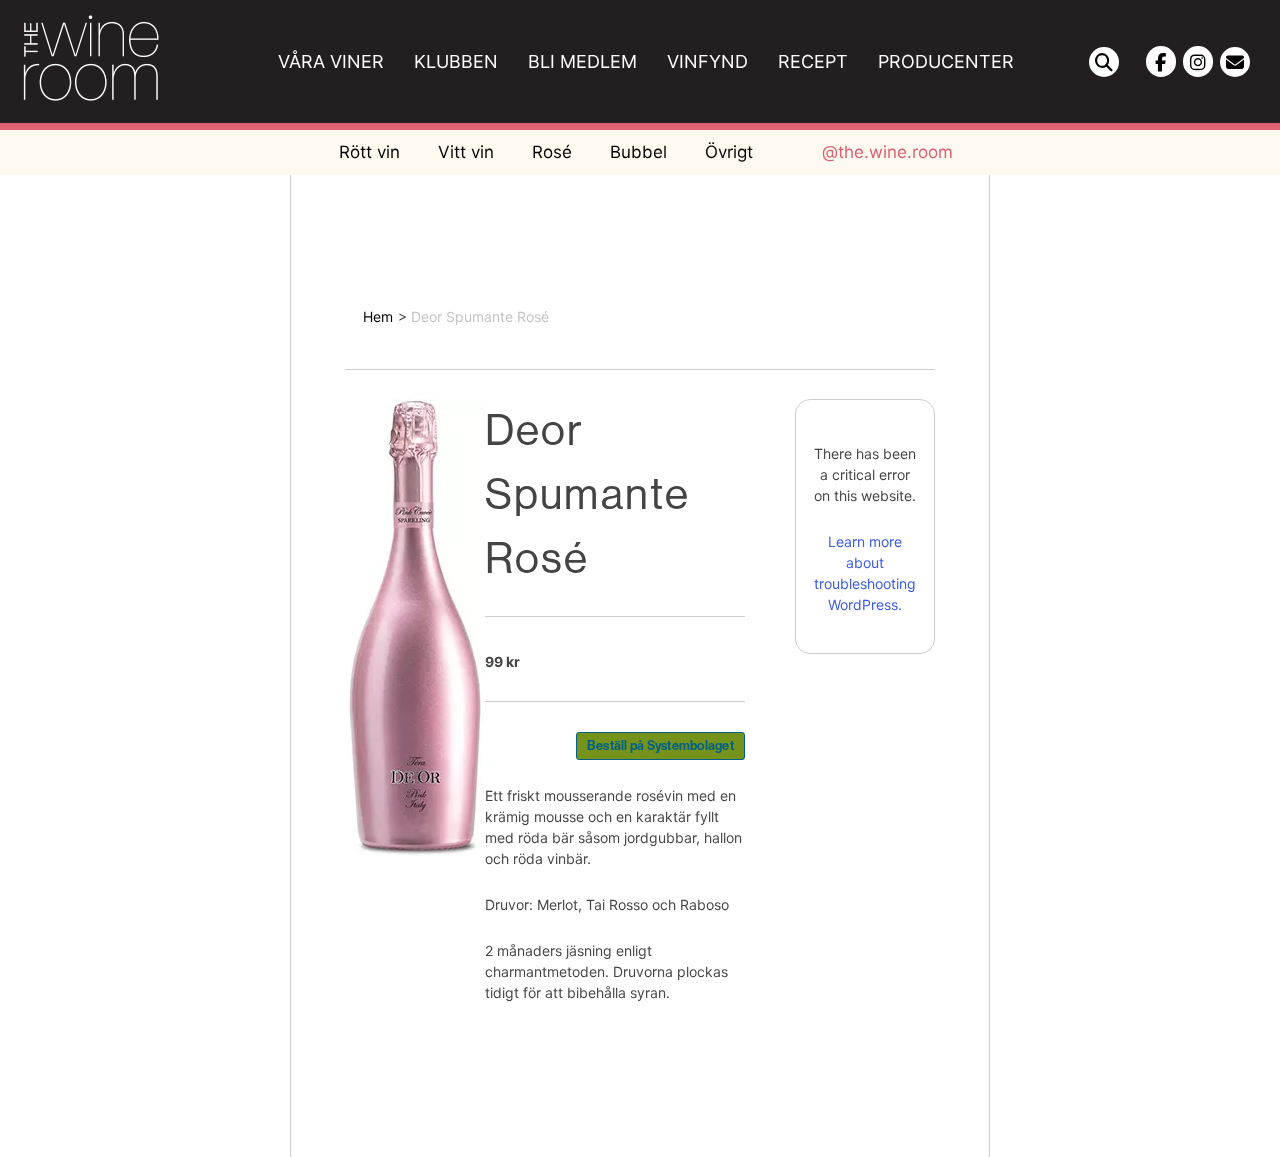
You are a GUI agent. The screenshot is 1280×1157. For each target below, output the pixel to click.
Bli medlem (582, 61)
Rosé (552, 152)
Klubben (456, 61)
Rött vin (369, 152)
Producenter (946, 61)
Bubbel (638, 152)
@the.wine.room (887, 152)
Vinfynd (707, 61)
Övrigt (729, 152)
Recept (813, 61)
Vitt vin (466, 152)
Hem (378, 316)
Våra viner (331, 61)
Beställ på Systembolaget (660, 745)
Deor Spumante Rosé (480, 316)
